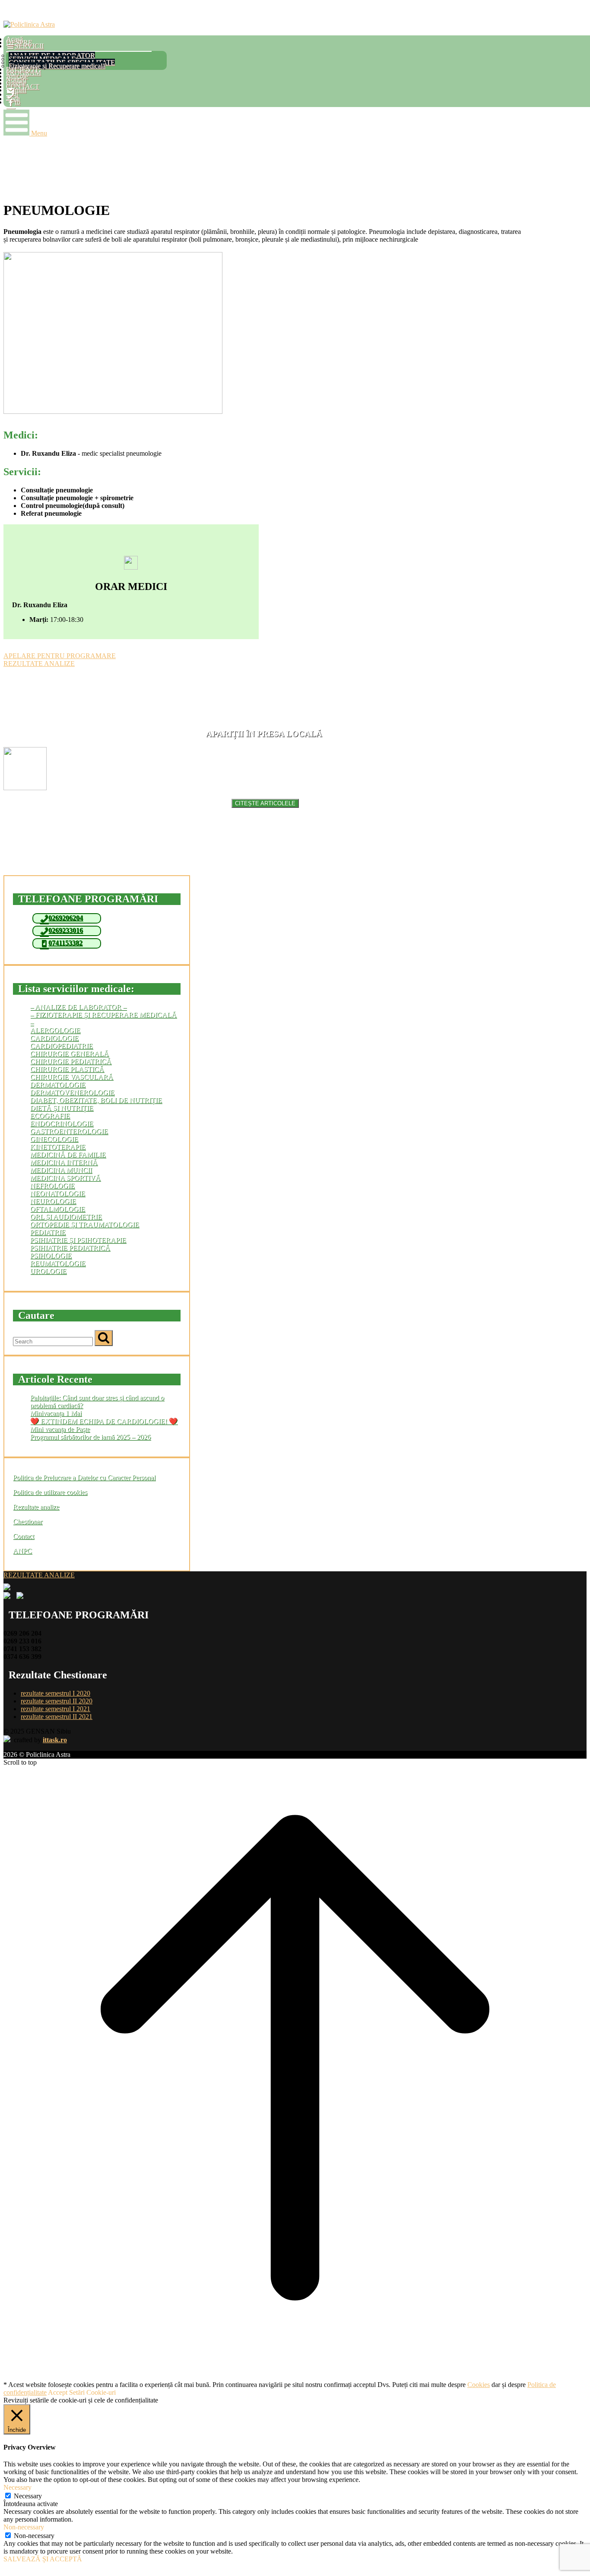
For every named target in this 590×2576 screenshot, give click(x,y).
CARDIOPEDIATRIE (62, 1046)
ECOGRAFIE (50, 1116)
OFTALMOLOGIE (58, 1209)
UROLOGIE (48, 1271)
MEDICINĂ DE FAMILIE (68, 1155)
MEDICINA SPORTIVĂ (65, 1178)
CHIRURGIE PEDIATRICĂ (71, 1061)
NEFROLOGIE (52, 1186)
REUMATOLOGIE (58, 1263)
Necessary (28, 2496)
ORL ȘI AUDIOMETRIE (66, 1217)
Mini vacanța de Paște (60, 1429)
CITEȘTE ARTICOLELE (265, 803)
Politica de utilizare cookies (50, 1492)
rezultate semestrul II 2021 (57, 1717)
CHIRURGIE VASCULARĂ (72, 1077)
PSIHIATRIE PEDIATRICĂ (70, 1248)
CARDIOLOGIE (54, 1038)
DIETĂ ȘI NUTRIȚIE (62, 1108)
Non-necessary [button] (24, 2527)
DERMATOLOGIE (58, 1085)
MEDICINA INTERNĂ (64, 1162)
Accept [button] (58, 2392)
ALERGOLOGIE (55, 1030)
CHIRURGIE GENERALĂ (70, 1054)
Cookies (479, 2385)
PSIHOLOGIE (51, 1256)
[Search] (104, 1338)
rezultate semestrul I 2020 (56, 1693)
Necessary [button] (17, 2487)
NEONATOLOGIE (58, 1193)
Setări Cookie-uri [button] (92, 2392)
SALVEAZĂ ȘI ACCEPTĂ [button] (43, 2559)
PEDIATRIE (48, 1232)
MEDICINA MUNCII (61, 1170)
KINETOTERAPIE (58, 1147)
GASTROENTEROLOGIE (69, 1131)
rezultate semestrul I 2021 (56, 1709)
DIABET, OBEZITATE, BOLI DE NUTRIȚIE (96, 1100)
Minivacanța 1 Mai (56, 1413)
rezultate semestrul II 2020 (57, 1701)
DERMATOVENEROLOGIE (72, 1093)
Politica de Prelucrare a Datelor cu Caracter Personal (84, 1477)
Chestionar (28, 1521)
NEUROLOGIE (53, 1201)
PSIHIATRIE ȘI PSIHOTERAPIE (78, 1240)
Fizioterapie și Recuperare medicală (57, 66)
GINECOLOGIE (54, 1139)
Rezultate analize (36, 1507)
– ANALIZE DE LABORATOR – (78, 1007)
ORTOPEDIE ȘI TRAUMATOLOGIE (85, 1225)
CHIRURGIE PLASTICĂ (67, 1069)
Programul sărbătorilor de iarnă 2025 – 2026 (90, 1437)
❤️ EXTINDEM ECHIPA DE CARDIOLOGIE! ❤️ (104, 1421)
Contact (24, 1536)
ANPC (22, 1551)
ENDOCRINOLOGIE (62, 1124)
